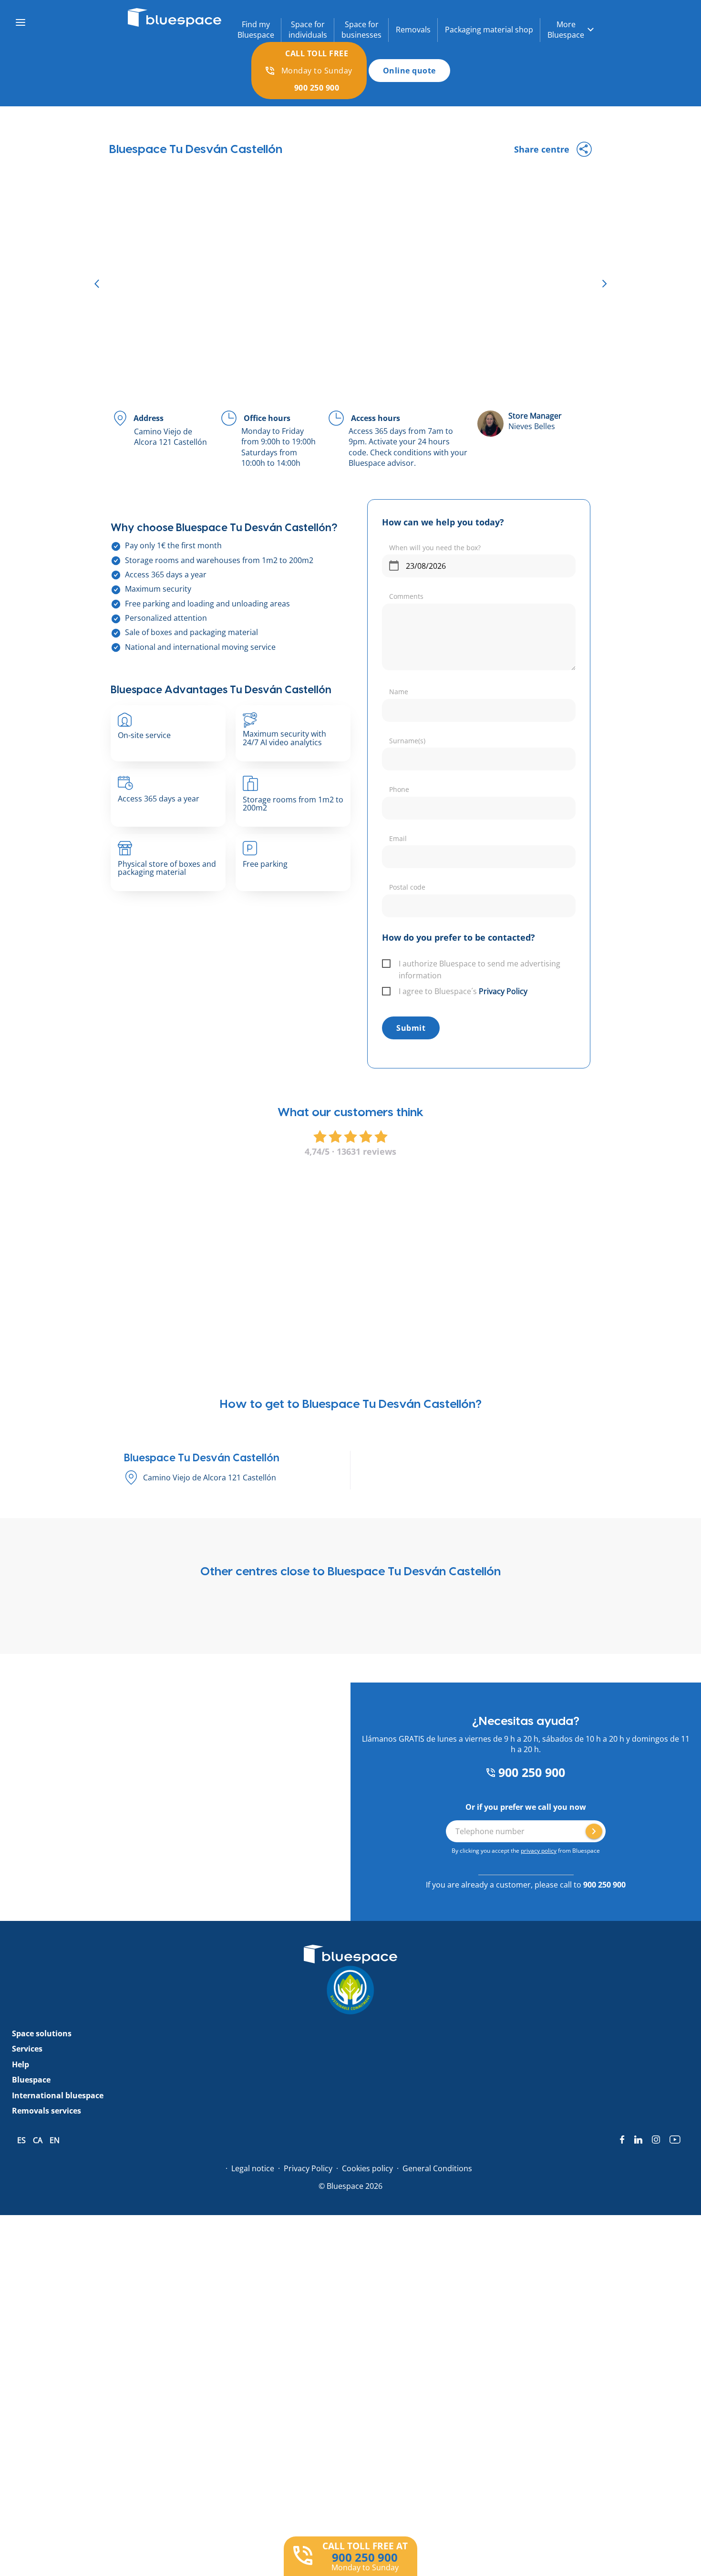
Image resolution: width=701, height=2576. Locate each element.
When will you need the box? (435, 548)
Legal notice (253, 2168)
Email (398, 838)
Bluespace (31, 2080)
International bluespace (58, 2095)
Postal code (407, 887)
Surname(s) (407, 741)
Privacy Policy (503, 991)
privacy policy (539, 1851)
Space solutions (42, 2033)
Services (27, 2049)
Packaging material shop (489, 30)
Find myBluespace (256, 30)
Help (21, 2064)
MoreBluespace (566, 30)
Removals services (46, 2111)
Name (399, 692)
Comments (406, 596)
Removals (413, 30)
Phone (399, 789)
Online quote (409, 71)
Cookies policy (367, 2168)
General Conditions (437, 2168)
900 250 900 (530, 1772)
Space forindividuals (308, 30)
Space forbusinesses (361, 30)
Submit (411, 1028)
